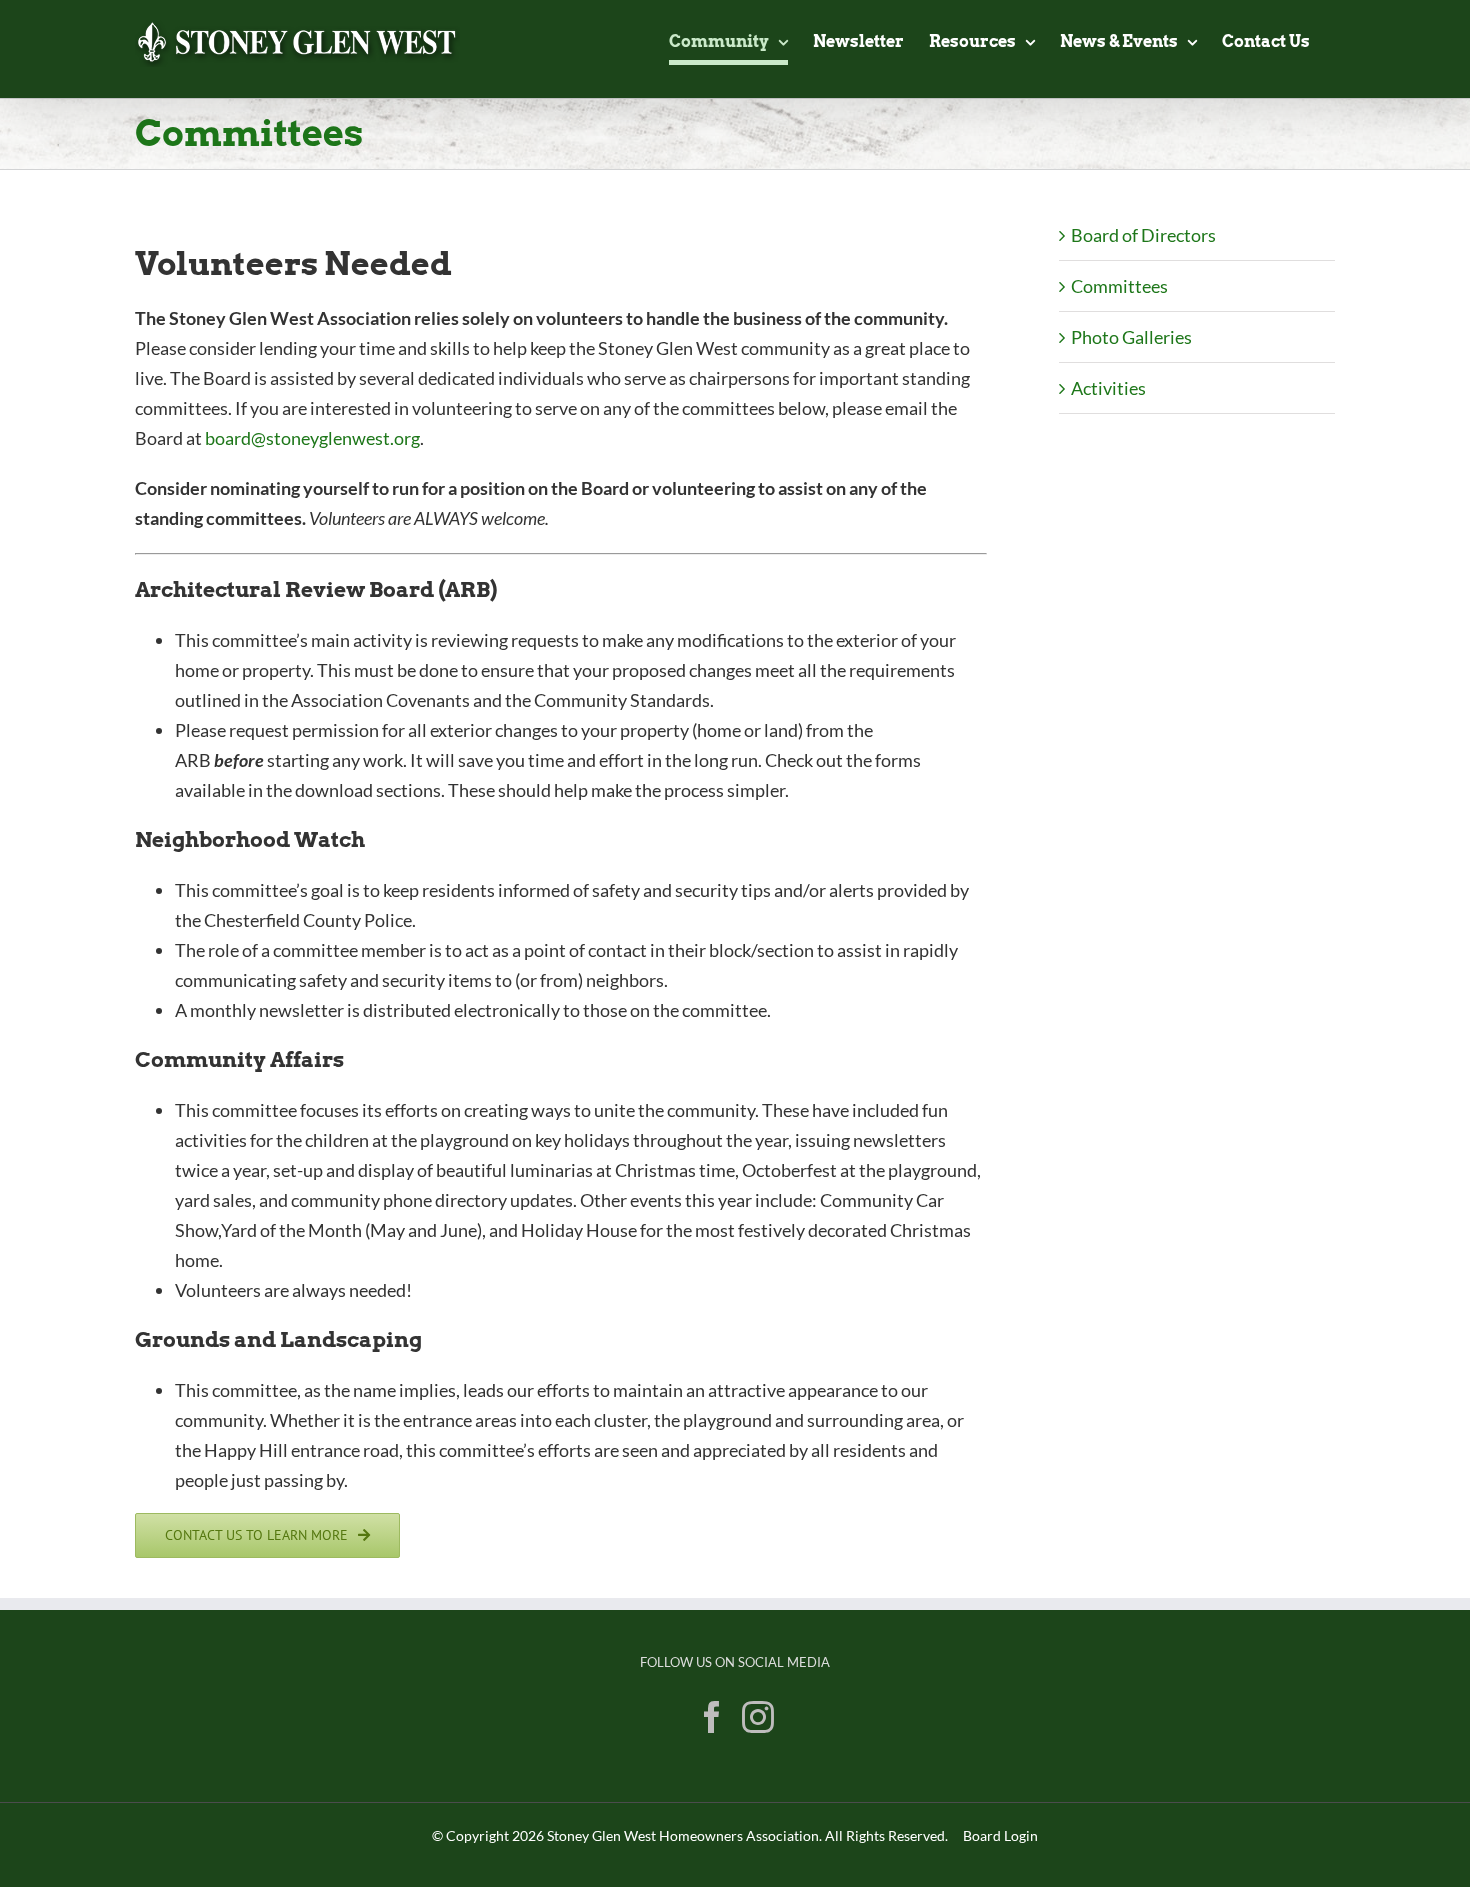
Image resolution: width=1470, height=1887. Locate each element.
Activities (1108, 388)
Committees (1119, 286)
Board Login (1000, 1835)
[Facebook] (712, 1717)
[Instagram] (758, 1717)
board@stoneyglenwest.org (312, 438)
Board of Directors (1143, 235)
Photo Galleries (1131, 337)
